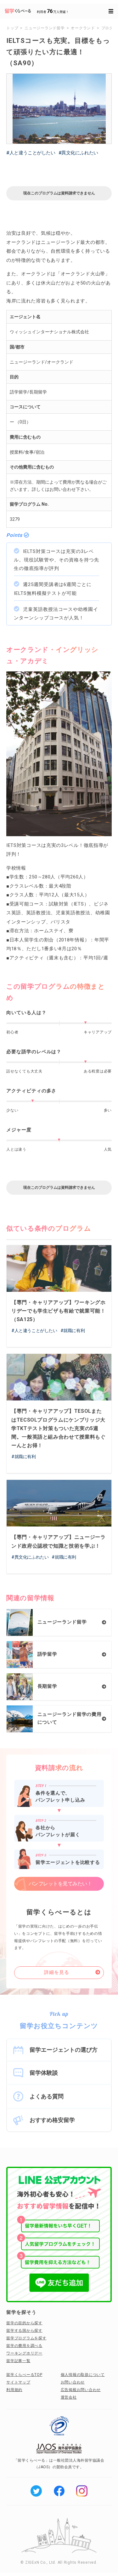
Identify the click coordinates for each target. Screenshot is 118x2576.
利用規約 (14, 2390)
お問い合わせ (73, 2382)
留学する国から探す (24, 2331)
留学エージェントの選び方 (64, 2050)
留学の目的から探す (24, 2323)
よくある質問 (47, 2096)
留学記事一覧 (18, 2361)
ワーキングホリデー (24, 2353)
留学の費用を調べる (24, 2346)
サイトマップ (18, 2382)
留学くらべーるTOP (24, 2375)
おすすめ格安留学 (52, 2120)
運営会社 (69, 2397)
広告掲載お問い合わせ (81, 2390)
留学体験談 (44, 2073)
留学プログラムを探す (26, 2338)
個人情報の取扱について (83, 2375)
